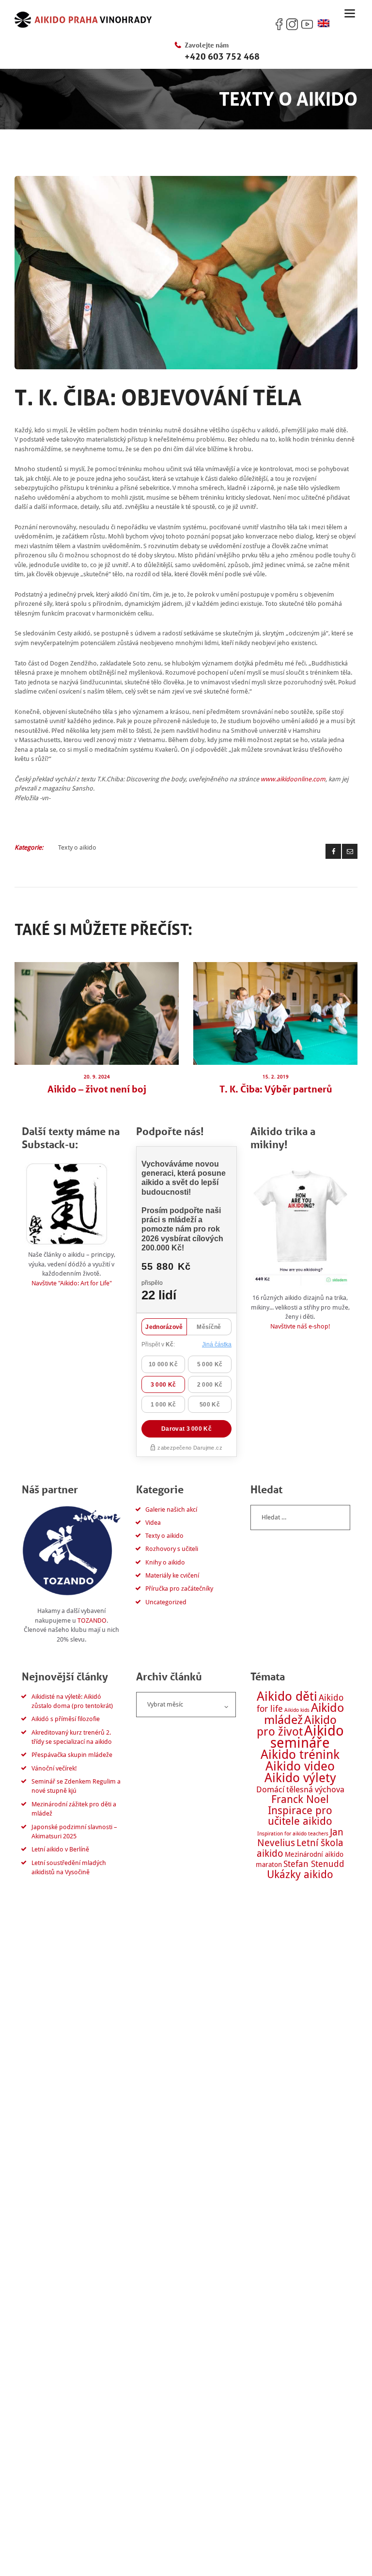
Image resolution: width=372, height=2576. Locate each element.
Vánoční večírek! (54, 1768)
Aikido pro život (297, 1726)
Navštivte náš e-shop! (300, 1326)
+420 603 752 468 (222, 56)
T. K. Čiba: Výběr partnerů (276, 1089)
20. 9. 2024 (97, 1077)
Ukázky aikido (300, 1874)
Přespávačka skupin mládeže (72, 1755)
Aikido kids (297, 1710)
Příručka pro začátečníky (179, 1588)
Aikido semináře (307, 1737)
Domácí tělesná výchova (300, 1789)
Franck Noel (300, 1799)
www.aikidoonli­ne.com (293, 779)
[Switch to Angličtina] (324, 24)
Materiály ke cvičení (172, 1575)
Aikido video (300, 1766)
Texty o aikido (77, 847)
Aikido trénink (300, 1754)
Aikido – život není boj (97, 1089)
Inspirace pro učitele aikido (300, 1816)
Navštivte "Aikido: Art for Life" (72, 1283)
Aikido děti (287, 1696)
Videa (153, 1523)
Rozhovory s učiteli (172, 1549)
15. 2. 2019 (276, 1077)
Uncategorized (166, 1602)
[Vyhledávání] (300, 1517)
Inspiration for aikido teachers (293, 1834)
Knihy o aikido (165, 1562)
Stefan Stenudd (314, 1864)
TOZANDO (92, 1620)
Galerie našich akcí (171, 1509)
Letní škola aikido (300, 1848)
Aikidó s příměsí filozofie (66, 1719)
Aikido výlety (300, 1778)
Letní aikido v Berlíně (60, 1849)
